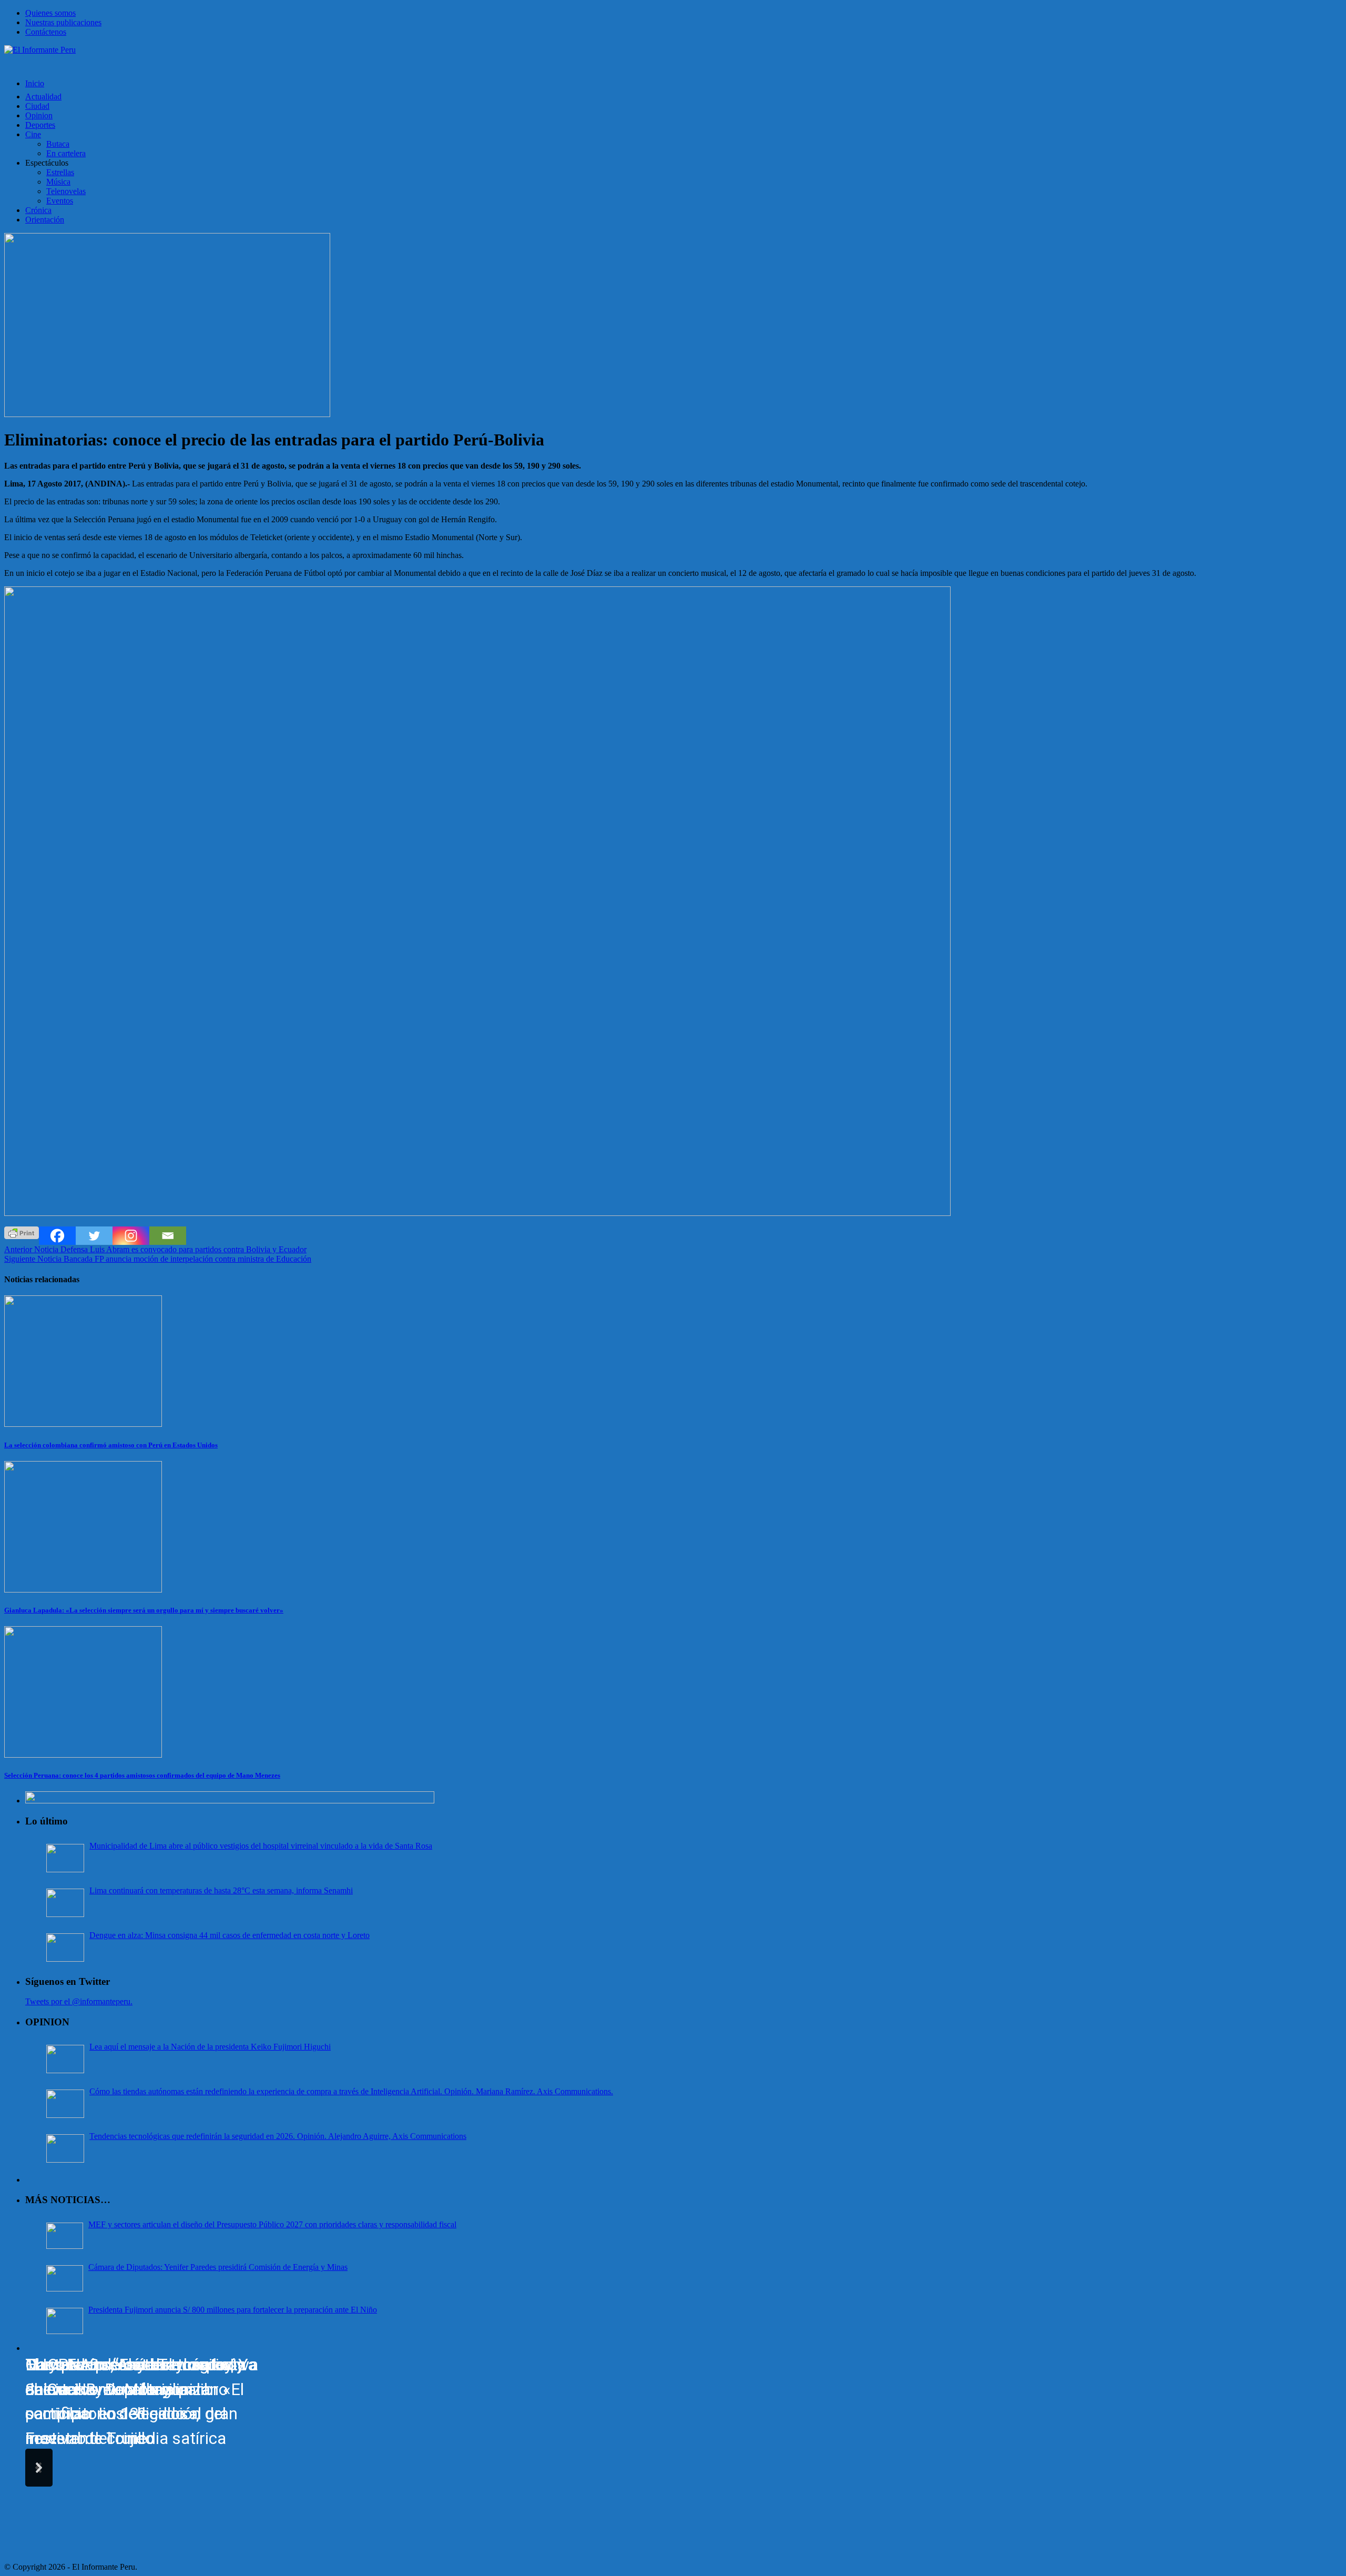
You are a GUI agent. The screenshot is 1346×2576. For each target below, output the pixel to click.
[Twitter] (94, 1236)
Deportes (40, 125)
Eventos (60, 201)
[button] (39, 2468)
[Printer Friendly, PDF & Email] (22, 1232)
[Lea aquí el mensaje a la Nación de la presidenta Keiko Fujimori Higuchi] (65, 2059)
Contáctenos (46, 32)
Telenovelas (66, 191)
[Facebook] (57, 1236)
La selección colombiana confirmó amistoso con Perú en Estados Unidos (111, 1445)
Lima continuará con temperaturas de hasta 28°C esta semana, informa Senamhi (221, 1890)
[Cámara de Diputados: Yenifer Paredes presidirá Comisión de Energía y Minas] (65, 2278)
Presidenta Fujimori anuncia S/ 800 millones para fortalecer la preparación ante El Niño (233, 2310)
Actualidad (43, 97)
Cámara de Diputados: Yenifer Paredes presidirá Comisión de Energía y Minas (218, 2267)
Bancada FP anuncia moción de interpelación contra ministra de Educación (158, 1259)
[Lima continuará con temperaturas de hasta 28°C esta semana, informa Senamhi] (65, 1903)
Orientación (45, 220)
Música (58, 182)
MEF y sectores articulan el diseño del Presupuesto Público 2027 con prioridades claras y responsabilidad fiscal (272, 2224)
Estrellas (60, 172)
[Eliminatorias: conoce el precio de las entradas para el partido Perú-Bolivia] (167, 414)
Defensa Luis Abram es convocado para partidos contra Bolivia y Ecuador (155, 1249)
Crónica (38, 210)
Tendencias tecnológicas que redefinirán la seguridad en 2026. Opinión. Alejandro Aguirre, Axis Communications (278, 2136)
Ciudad (37, 106)
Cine (33, 134)
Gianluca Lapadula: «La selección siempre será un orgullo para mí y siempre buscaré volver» (144, 1610)
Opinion (39, 115)
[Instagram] (131, 1236)
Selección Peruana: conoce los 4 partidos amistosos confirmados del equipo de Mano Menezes (142, 1775)
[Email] (168, 1236)
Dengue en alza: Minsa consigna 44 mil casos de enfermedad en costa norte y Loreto (230, 1935)
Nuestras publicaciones (63, 22)
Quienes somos (50, 13)
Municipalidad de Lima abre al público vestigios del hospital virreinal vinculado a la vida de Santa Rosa (261, 1846)
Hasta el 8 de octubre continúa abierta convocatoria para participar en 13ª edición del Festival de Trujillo (136, 2402)
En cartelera (66, 153)
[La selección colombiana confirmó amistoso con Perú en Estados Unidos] (83, 1424)
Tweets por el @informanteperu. (79, 2001)
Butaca (58, 144)
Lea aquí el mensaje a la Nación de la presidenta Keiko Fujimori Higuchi (210, 2047)
